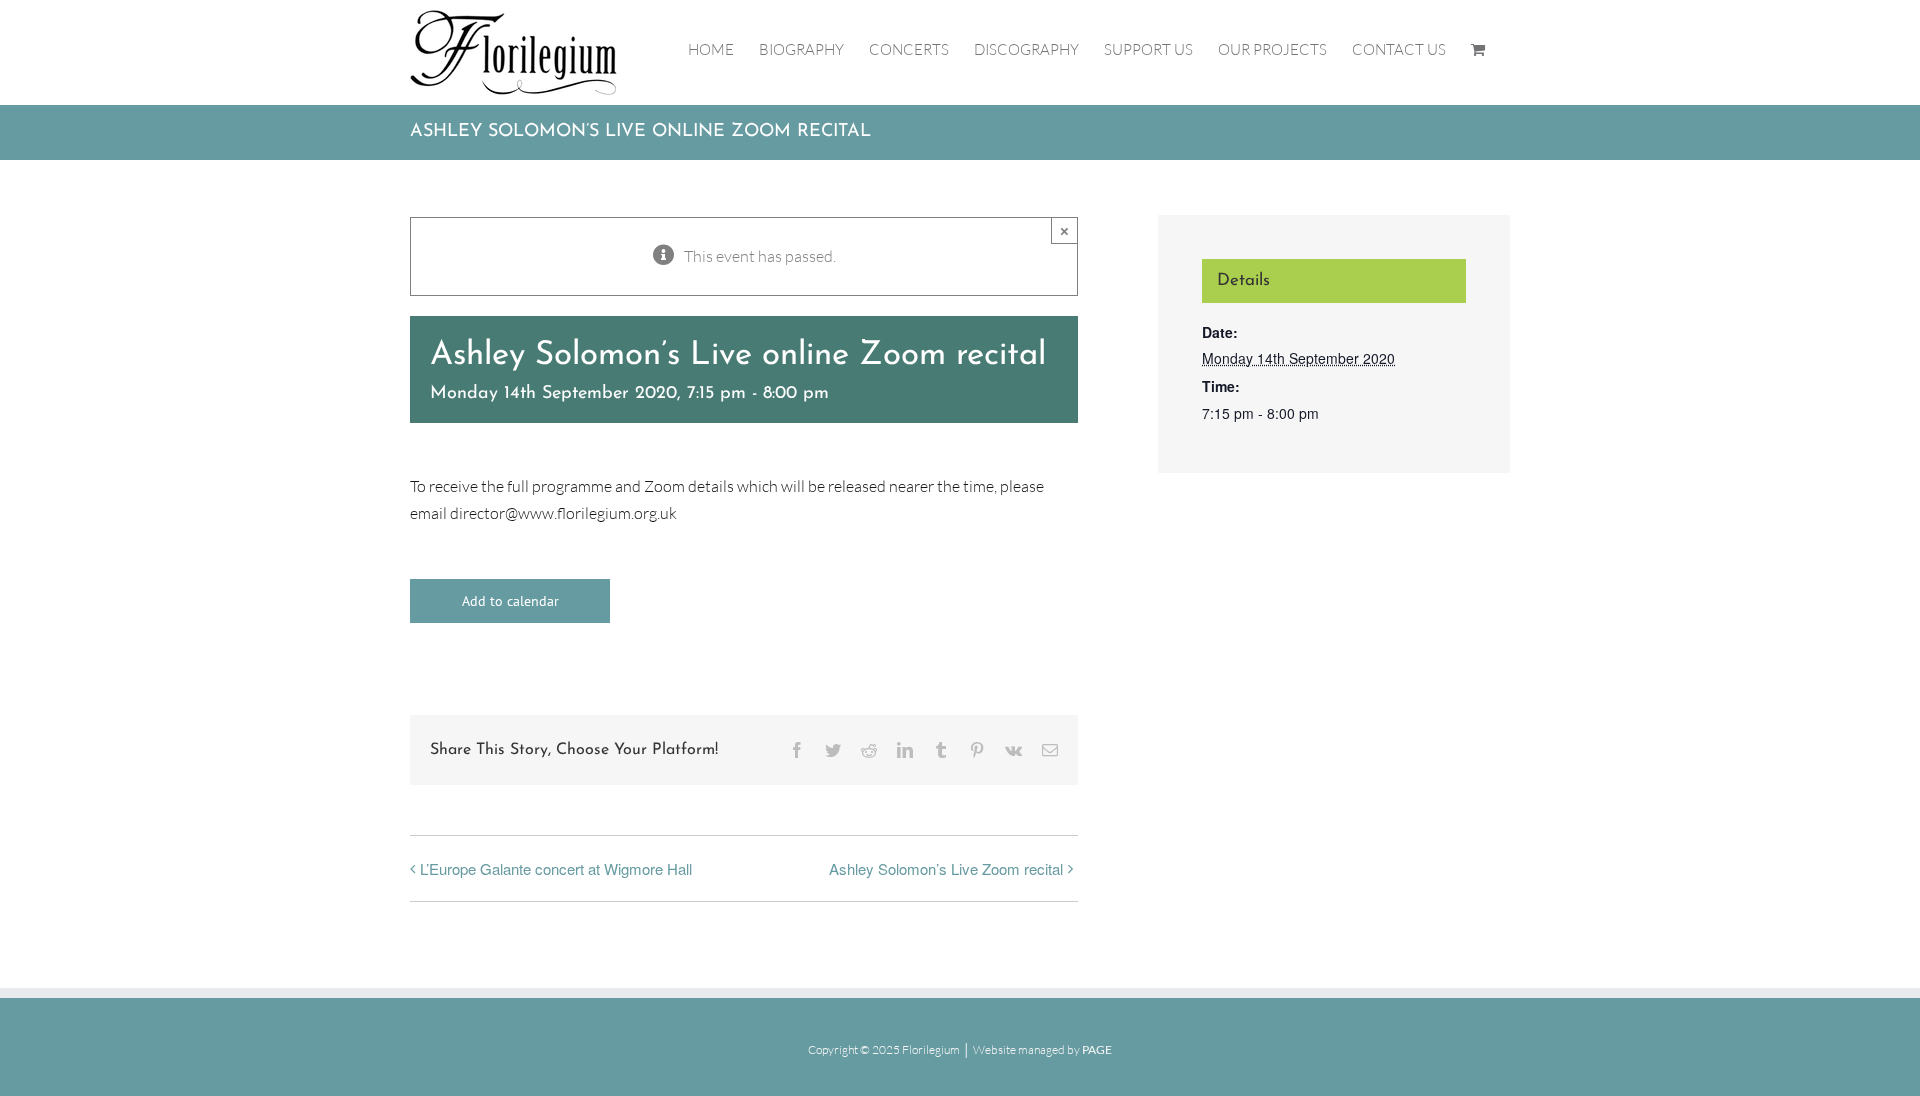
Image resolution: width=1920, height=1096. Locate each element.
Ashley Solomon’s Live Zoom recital (946, 868)
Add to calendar (510, 601)
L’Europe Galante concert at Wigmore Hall (556, 868)
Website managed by (1042, 1049)
